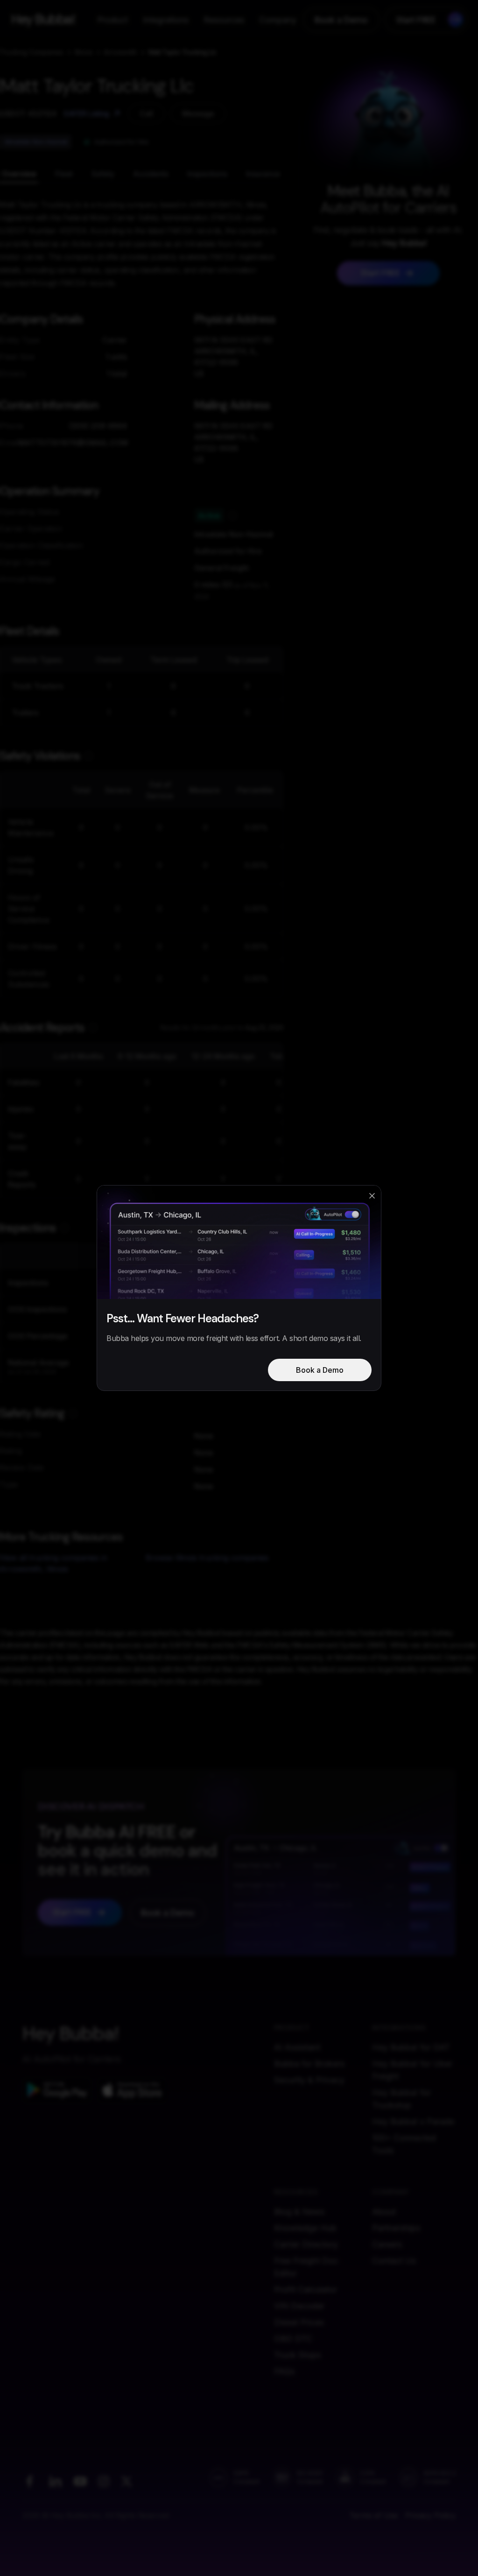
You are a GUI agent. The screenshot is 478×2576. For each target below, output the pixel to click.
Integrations (166, 20)
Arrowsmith (120, 52)
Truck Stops (297, 2355)
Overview (19, 174)
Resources (224, 20)
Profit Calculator (306, 2290)
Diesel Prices (299, 2322)
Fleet (64, 174)
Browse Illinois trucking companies (207, 1558)
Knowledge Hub (305, 2228)
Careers (387, 2244)
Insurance (263, 174)
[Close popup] (372, 1196)
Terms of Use (373, 2515)
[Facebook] (29, 2481)
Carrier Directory (306, 2244)
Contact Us (394, 2261)
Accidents (151, 174)
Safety (103, 174)
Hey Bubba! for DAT (411, 2047)
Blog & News (299, 2212)
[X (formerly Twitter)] (127, 2481)
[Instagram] (104, 2481)
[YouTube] (80, 2481)
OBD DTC (293, 2339)
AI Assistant (297, 2047)
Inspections (207, 174)
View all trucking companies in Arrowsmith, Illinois (54, 1563)
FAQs (284, 2371)
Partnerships (396, 2228)
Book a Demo (341, 20)
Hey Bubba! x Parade (413, 2121)
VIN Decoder (299, 2306)
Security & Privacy (309, 2080)
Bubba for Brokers (309, 2064)
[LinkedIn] (55, 2481)
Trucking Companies (32, 52)
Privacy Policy (430, 2515)
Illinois (84, 52)
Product (112, 20)
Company (278, 20)
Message (198, 113)
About (384, 2212)
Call (146, 113)
